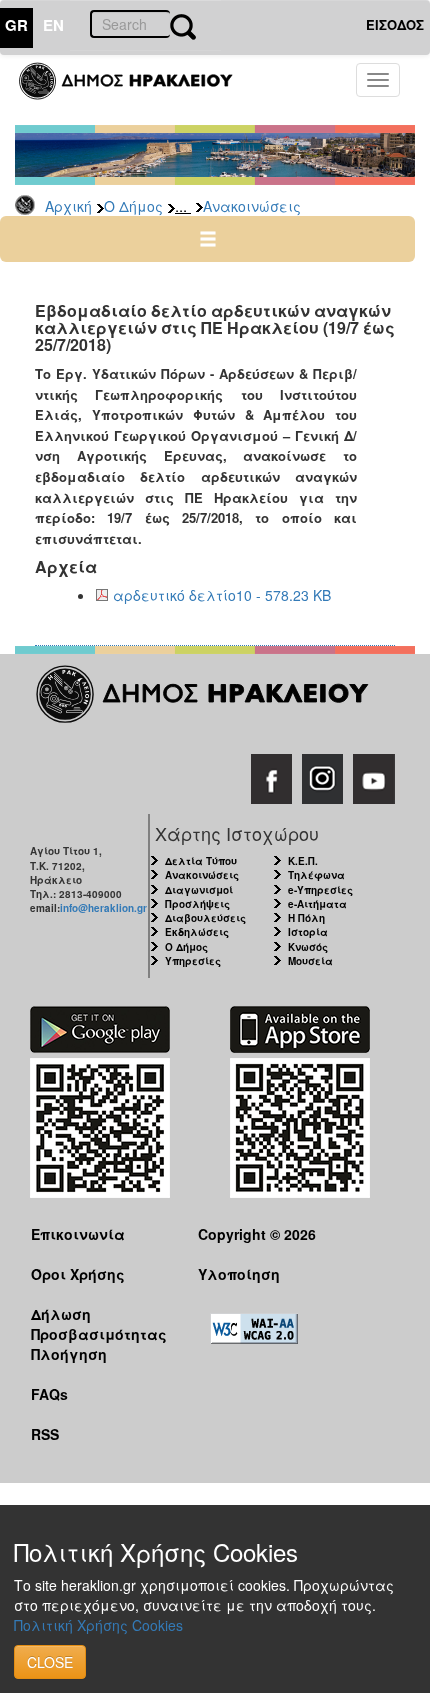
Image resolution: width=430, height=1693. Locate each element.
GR (16, 25)
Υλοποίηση (239, 1274)
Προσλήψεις (197, 904)
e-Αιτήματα (317, 904)
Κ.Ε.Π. (303, 861)
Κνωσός (308, 947)
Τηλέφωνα (316, 875)
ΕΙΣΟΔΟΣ (395, 24)
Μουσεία (310, 961)
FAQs (49, 1394)
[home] (137, 90)
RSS (45, 1434)
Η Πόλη (306, 918)
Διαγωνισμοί (199, 890)
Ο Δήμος (133, 206)
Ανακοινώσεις (252, 206)
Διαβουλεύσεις (205, 918)
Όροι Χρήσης (78, 1274)
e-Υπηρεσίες (320, 890)
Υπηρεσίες (193, 961)
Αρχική (68, 206)
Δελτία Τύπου (201, 861)
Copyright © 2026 (257, 1234)
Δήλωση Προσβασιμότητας (99, 1323)
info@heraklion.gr (103, 908)
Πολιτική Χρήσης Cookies (98, 1625)
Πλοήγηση (69, 1354)
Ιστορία (308, 932)
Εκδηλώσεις (197, 932)
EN (53, 25)
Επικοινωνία (78, 1234)
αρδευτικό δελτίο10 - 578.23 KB (222, 595)
